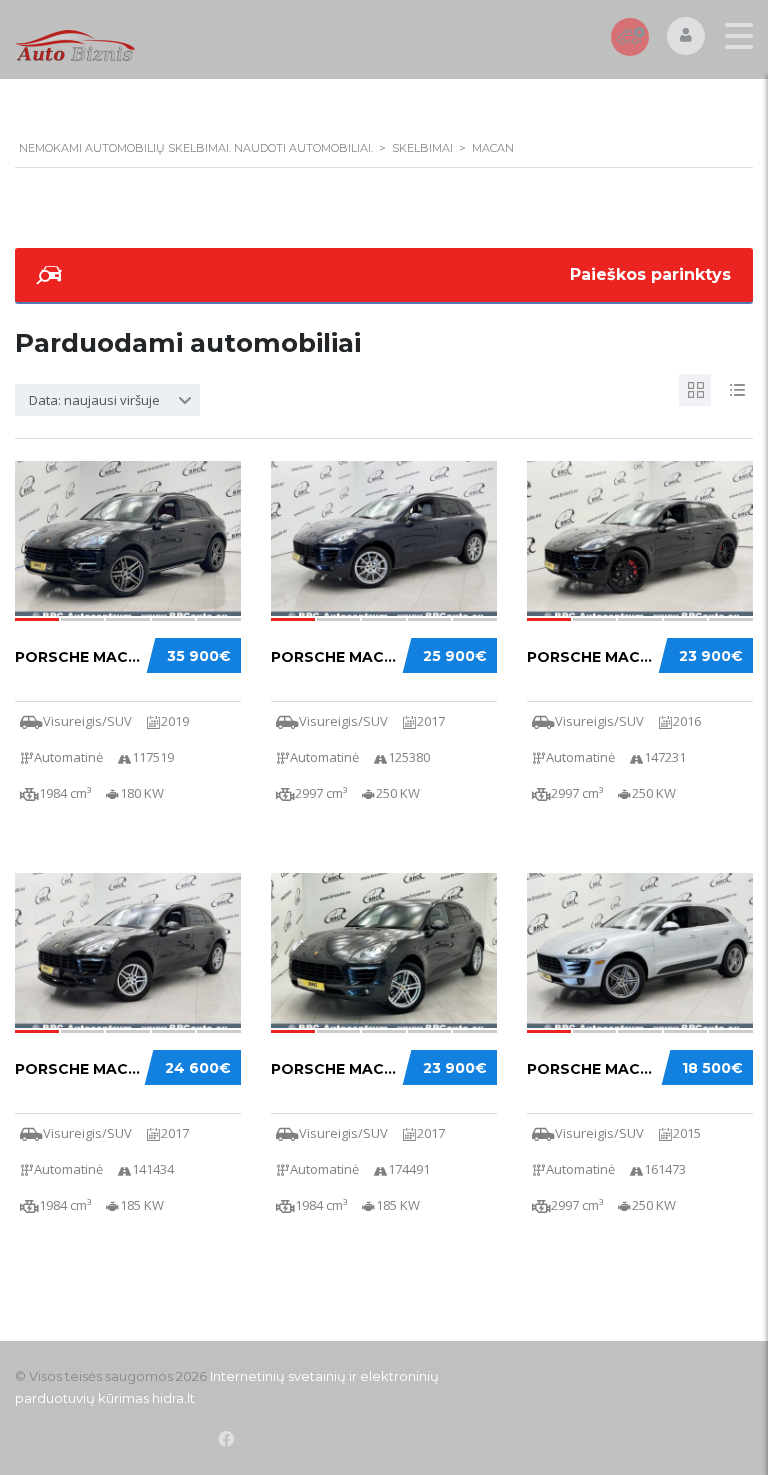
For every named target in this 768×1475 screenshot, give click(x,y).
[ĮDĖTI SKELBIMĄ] (630, 37)
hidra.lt (173, 1398)
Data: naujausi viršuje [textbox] (94, 400)
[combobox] (107, 400)
